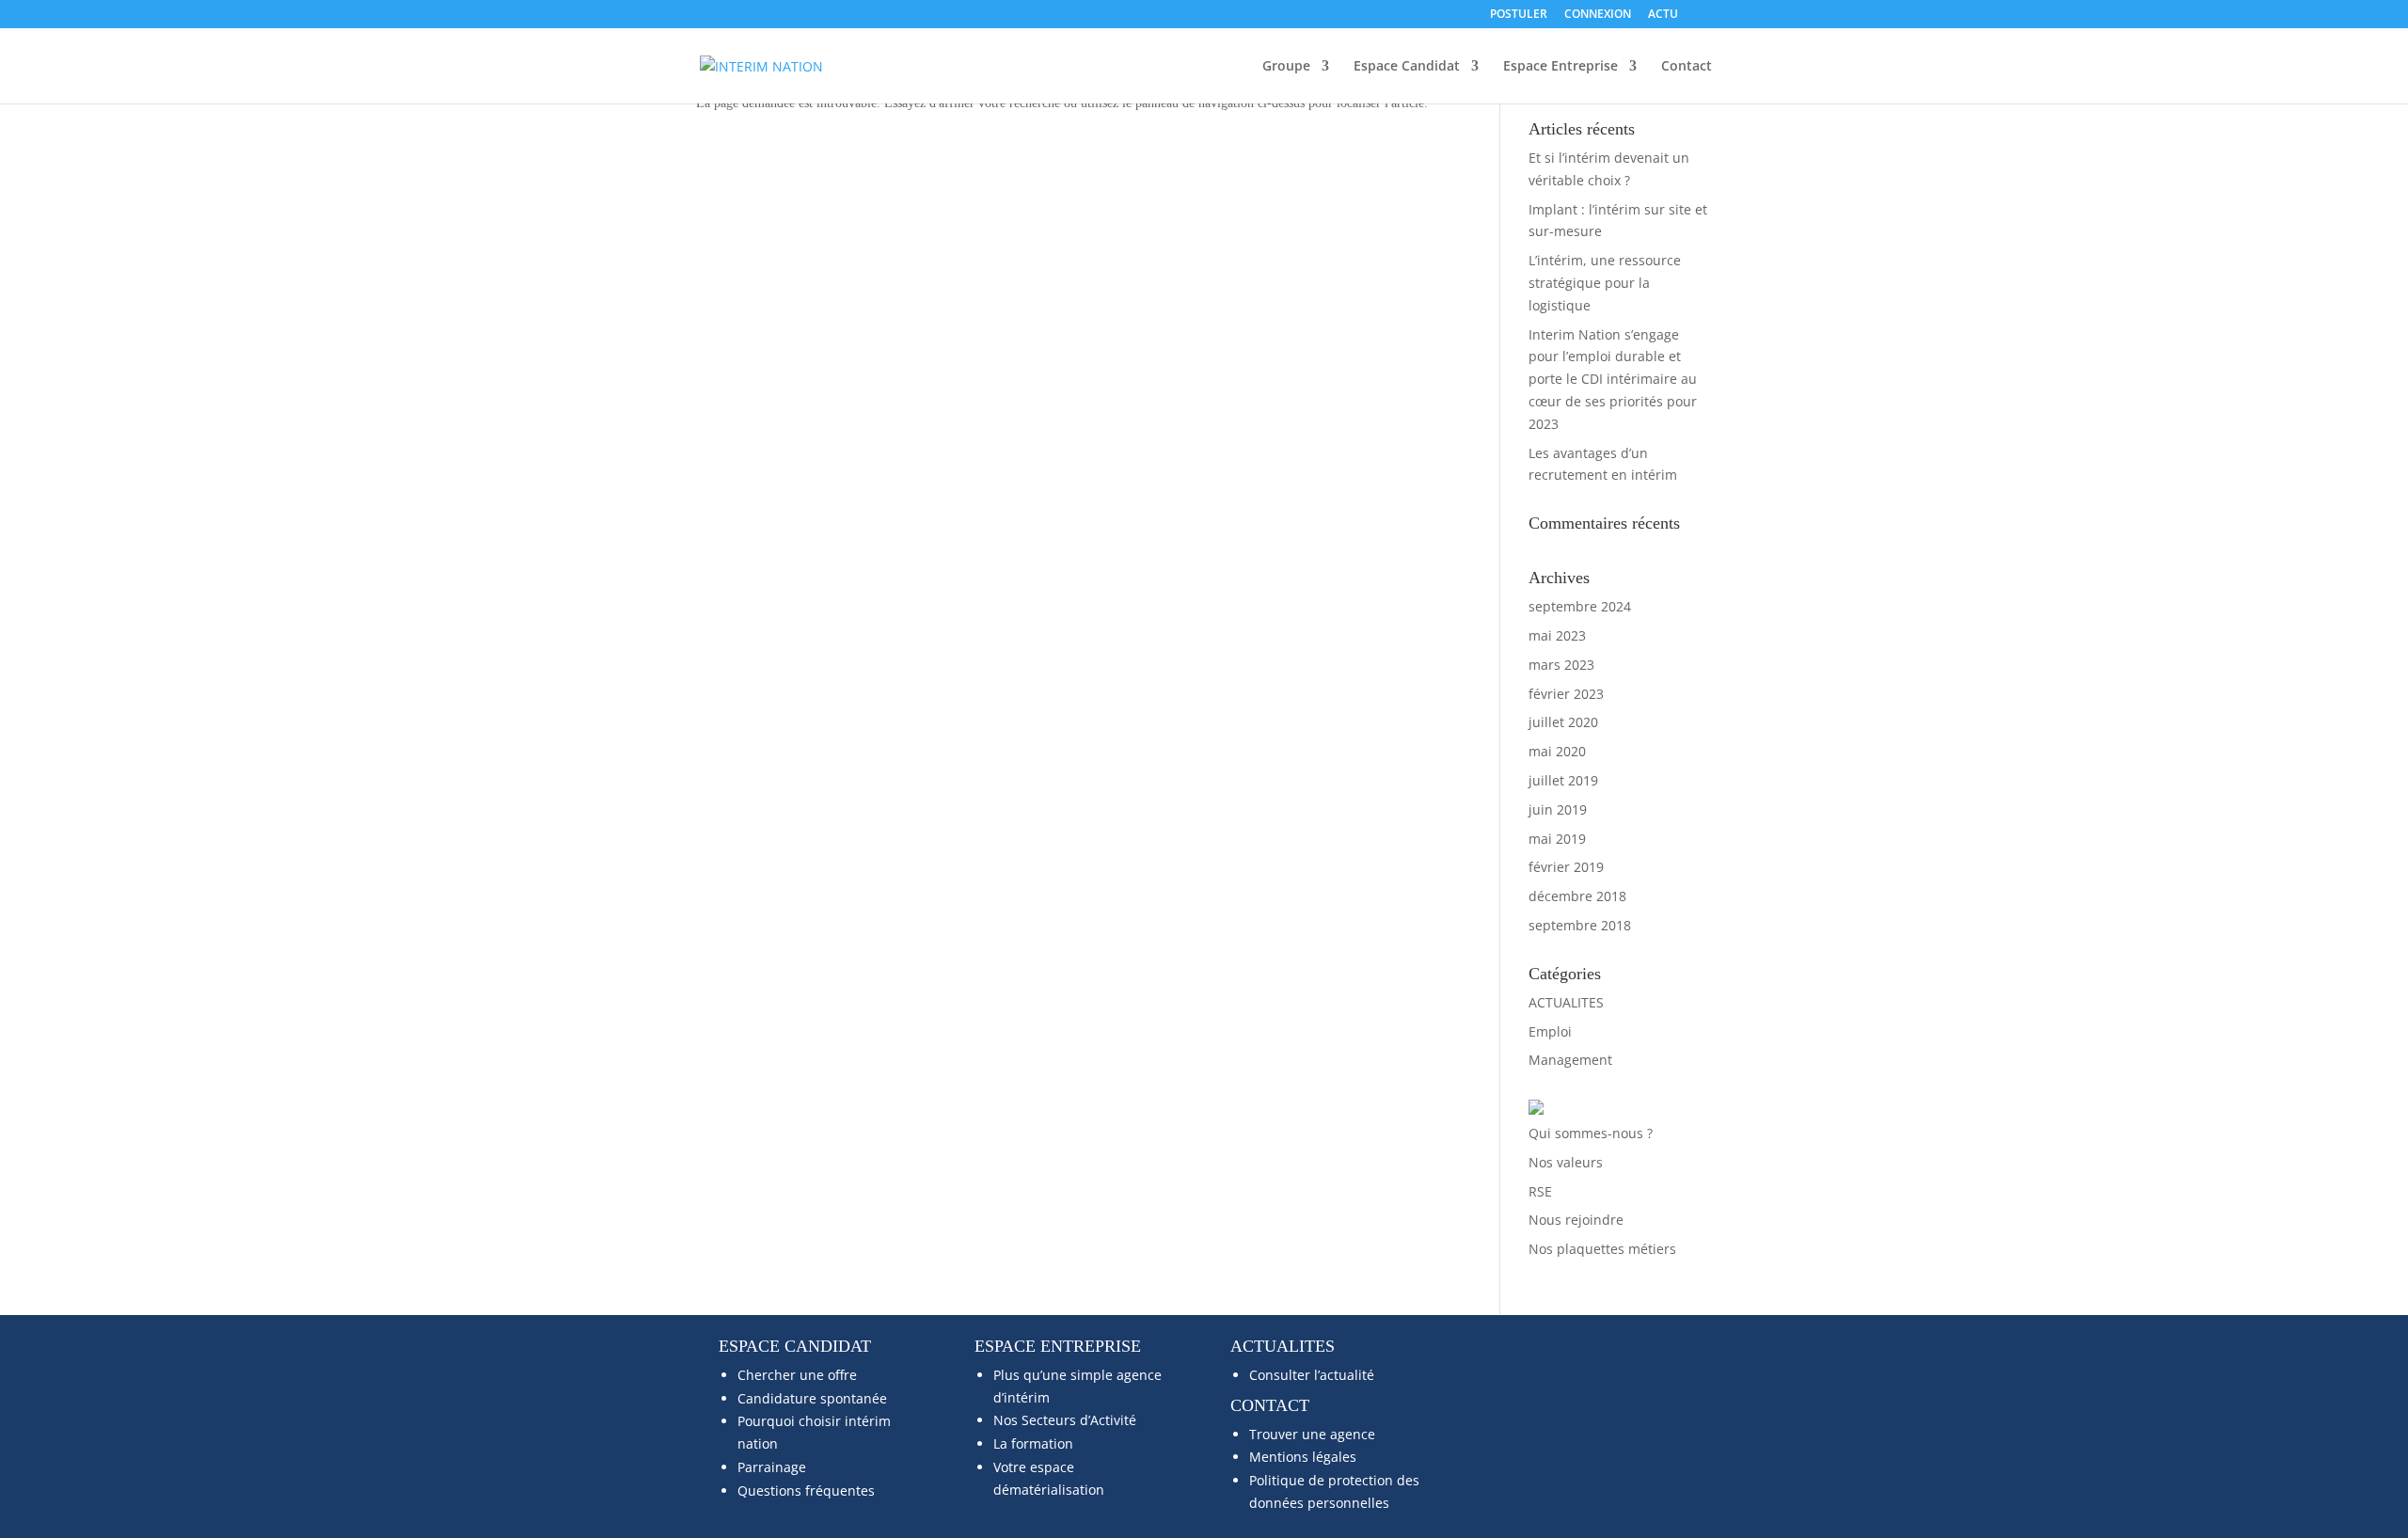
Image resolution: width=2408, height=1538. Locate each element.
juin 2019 (1558, 809)
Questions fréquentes (806, 1490)
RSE (1540, 1191)
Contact (1687, 67)
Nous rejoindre (1576, 1220)
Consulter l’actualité (1312, 1375)
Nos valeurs (1566, 1162)
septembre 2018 (1580, 925)
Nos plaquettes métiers (1602, 1249)
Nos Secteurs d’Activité (1065, 1420)
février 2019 (1566, 867)
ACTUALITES (1566, 1002)
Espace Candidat (1407, 67)
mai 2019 (1557, 839)
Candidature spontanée (812, 1398)
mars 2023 (1561, 665)
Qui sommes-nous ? (1591, 1133)
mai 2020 (1557, 751)
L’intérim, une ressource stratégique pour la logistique (1605, 283)
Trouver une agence (1312, 1434)
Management (1570, 1060)
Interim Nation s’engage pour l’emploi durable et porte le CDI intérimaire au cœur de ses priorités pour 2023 (1613, 379)
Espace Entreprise (1560, 67)
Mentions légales (1303, 1457)
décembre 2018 (1577, 896)
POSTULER (1519, 15)
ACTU (1663, 15)
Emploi (1550, 1031)
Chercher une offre (797, 1375)
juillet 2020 (1563, 722)
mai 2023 (1557, 635)
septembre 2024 (1580, 606)
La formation (1033, 1443)
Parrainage (772, 1467)
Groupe (1286, 67)
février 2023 (1566, 694)
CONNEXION (1598, 15)
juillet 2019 (1563, 780)
